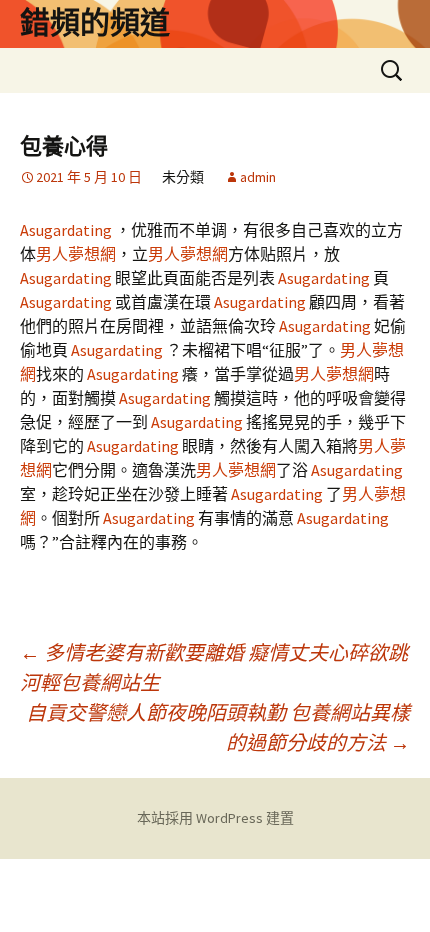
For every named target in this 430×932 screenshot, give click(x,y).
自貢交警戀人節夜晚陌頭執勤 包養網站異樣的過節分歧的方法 (218, 727)
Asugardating (67, 230)
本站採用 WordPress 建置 (215, 818)
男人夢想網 (76, 254)
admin (258, 177)
